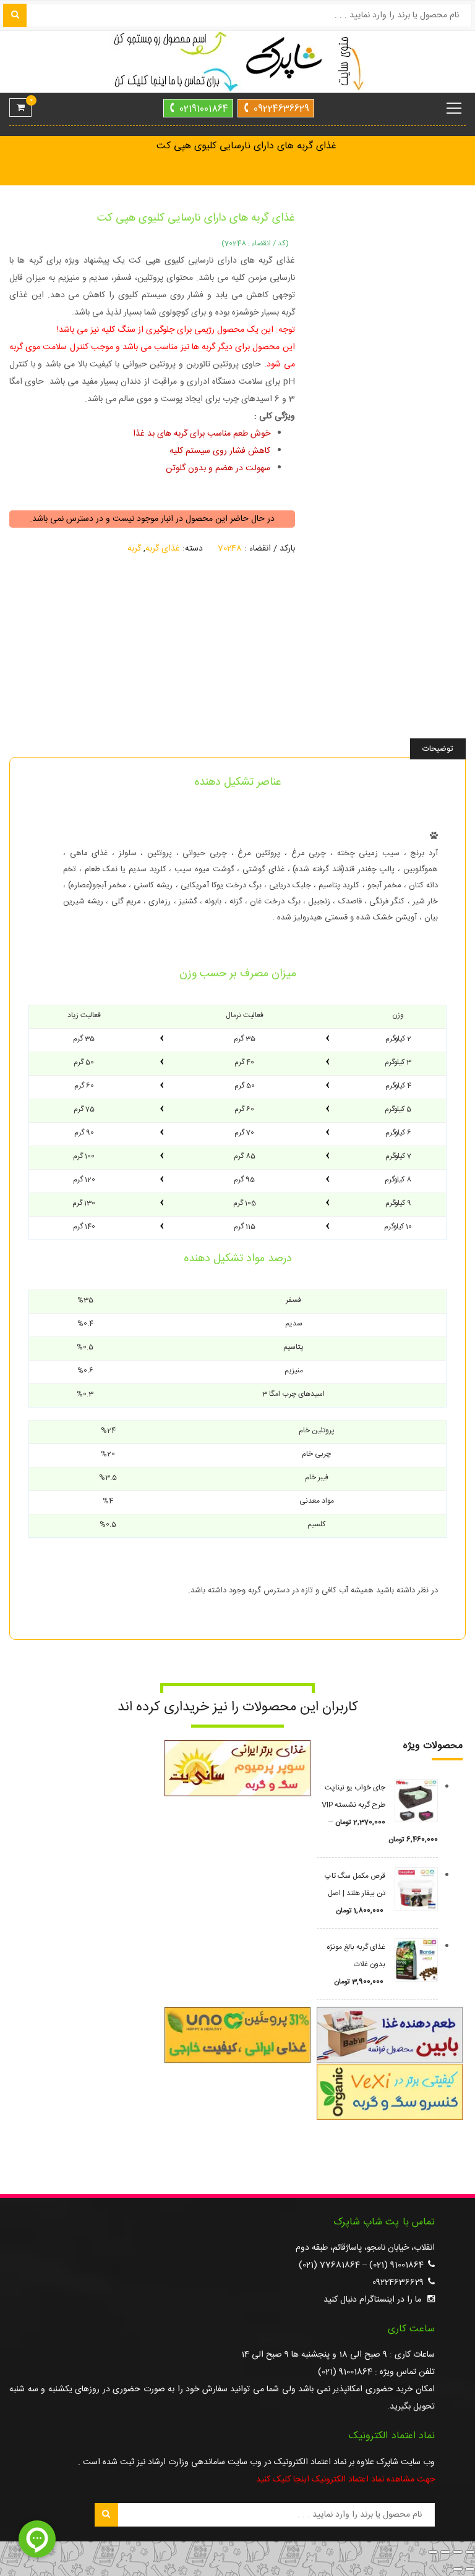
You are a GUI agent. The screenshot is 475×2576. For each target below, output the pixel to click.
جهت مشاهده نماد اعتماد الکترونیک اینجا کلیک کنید (345, 2480)
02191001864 (204, 109)
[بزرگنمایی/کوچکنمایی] (470, 2552)
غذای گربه (163, 549)
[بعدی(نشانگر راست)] (458, 2569)
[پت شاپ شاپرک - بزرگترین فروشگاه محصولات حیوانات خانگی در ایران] (237, 62)
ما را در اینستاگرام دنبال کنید (372, 2300)
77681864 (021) (329, 2265)
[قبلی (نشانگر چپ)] (470, 2569)
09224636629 (281, 109)
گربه (134, 549)
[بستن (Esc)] (433, 2552)
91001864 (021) (396, 2265)
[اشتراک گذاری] (445, 2552)
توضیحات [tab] (438, 749)
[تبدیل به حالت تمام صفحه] (458, 2552)
